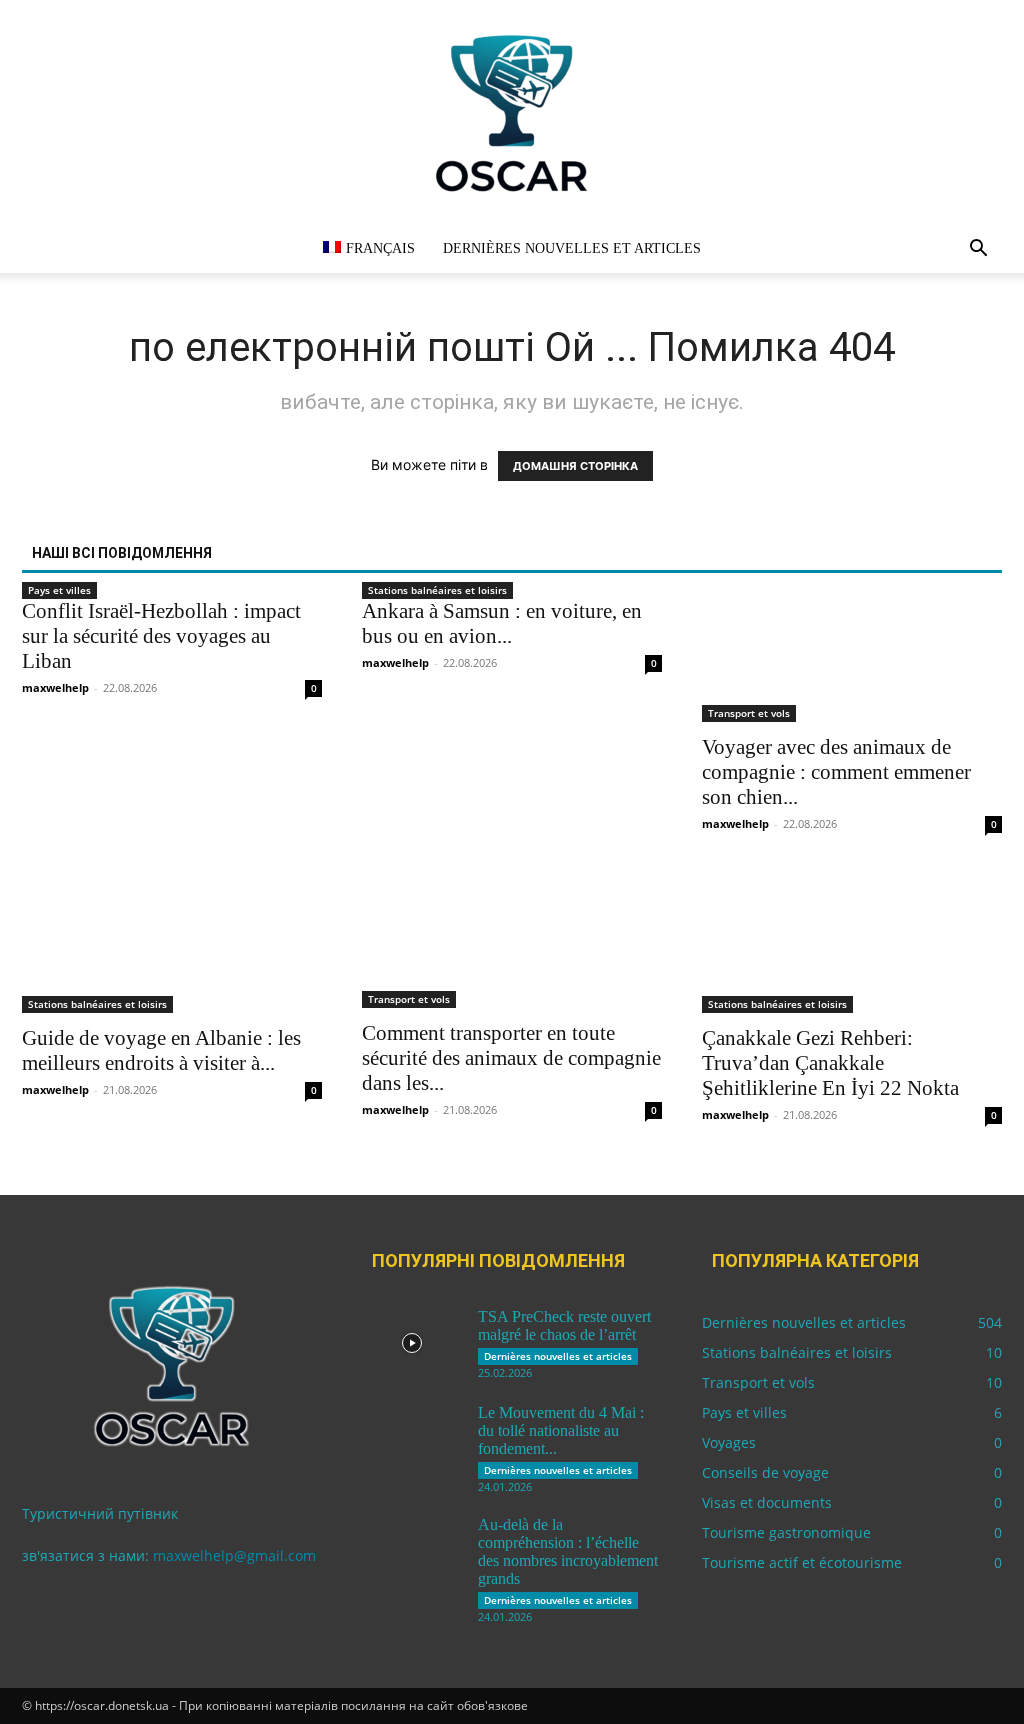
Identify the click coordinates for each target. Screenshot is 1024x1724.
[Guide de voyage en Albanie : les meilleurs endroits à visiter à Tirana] (172, 938)
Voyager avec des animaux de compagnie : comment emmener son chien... (836, 772)
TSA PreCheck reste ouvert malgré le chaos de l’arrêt (564, 1325)
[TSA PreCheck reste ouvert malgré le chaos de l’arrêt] (412, 1343)
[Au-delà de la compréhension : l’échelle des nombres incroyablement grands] (412, 1551)
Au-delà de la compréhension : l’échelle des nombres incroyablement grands (568, 1551)
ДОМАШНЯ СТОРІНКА (575, 466)
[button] (978, 250)
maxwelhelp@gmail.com (234, 1555)
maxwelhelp (55, 687)
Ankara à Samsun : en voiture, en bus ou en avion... (502, 623)
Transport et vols (749, 713)
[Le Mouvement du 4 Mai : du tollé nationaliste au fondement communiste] (412, 1439)
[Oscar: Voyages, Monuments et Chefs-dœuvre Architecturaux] (512, 112)
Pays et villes (59, 590)
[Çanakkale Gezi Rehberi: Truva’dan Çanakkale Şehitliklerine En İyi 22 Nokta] (852, 938)
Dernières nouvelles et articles (572, 248)
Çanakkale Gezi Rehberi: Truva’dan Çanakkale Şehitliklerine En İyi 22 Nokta (830, 1063)
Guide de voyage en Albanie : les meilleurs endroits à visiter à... (161, 1050)
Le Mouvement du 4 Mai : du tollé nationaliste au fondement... (561, 1430)
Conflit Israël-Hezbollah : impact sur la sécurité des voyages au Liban (161, 636)
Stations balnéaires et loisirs (437, 590)
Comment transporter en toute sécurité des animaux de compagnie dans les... (511, 1058)
